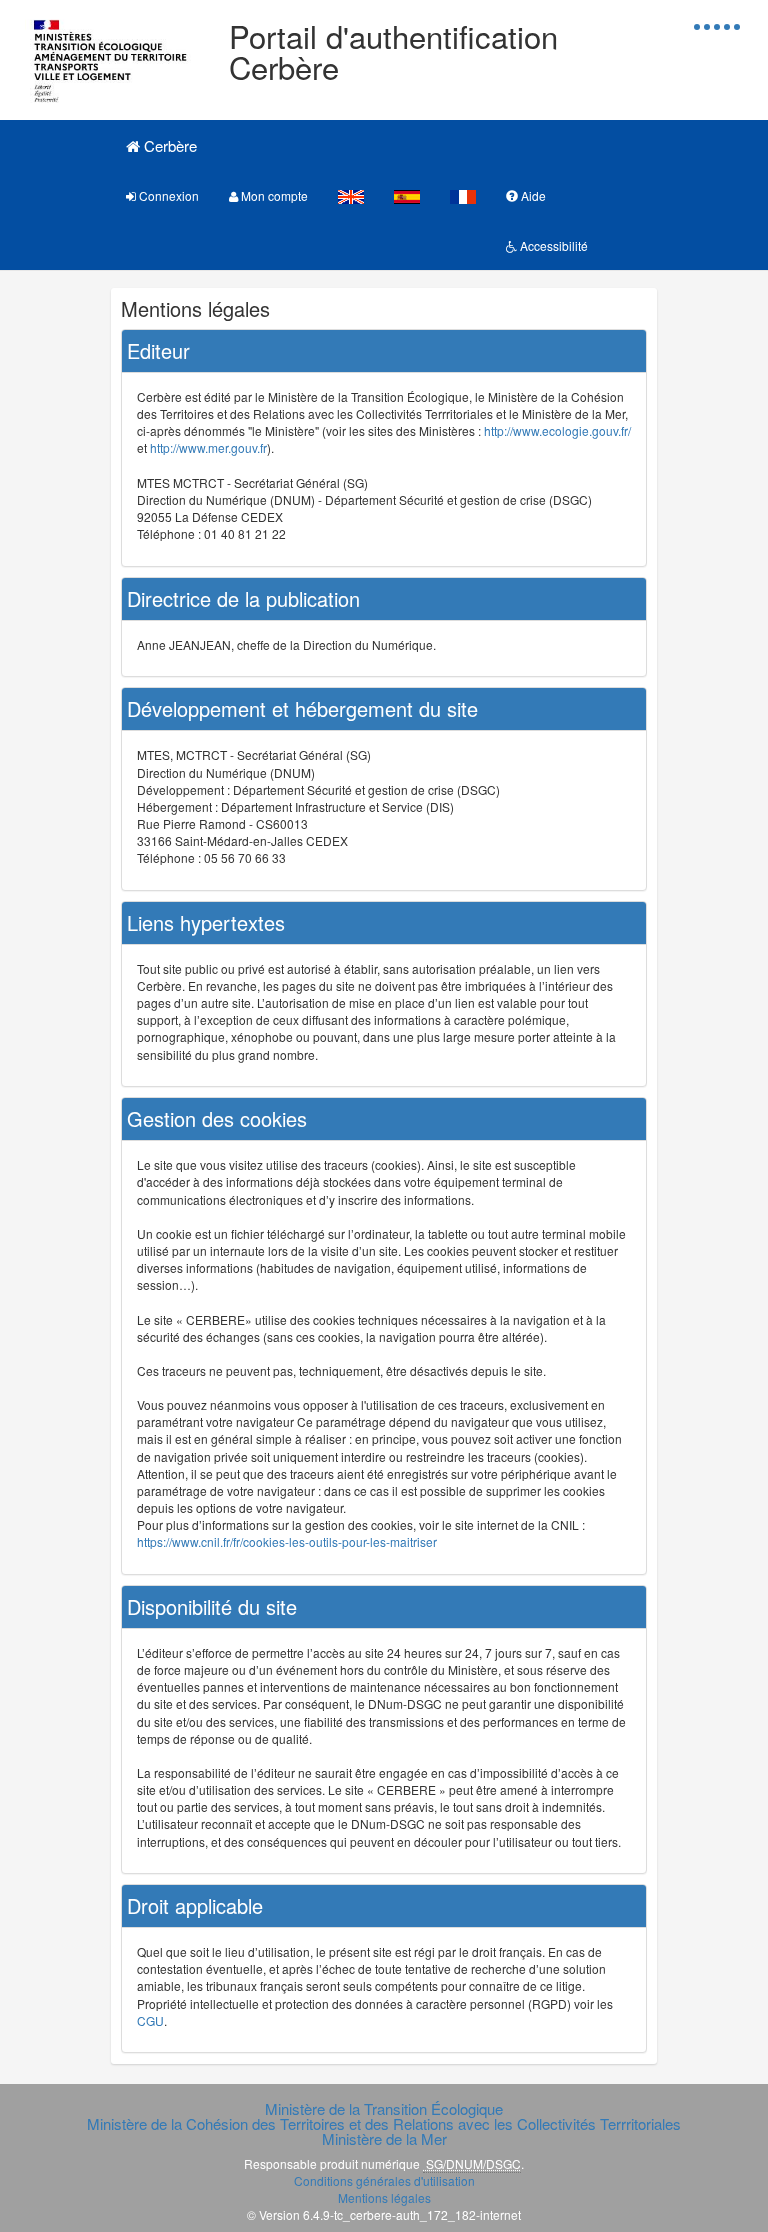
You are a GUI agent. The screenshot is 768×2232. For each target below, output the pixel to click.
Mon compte (273, 195)
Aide (532, 195)
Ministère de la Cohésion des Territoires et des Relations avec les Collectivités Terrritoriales (384, 2123)
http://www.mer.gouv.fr (208, 447)
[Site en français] (463, 195)
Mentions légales (384, 2197)
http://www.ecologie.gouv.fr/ (557, 430)
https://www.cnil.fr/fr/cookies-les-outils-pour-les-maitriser (287, 1541)
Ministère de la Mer (384, 2138)
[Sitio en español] (407, 195)
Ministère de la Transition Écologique (384, 2108)
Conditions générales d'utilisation (384, 2180)
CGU (150, 2020)
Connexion (167, 195)
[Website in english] (351, 195)
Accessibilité (552, 245)
